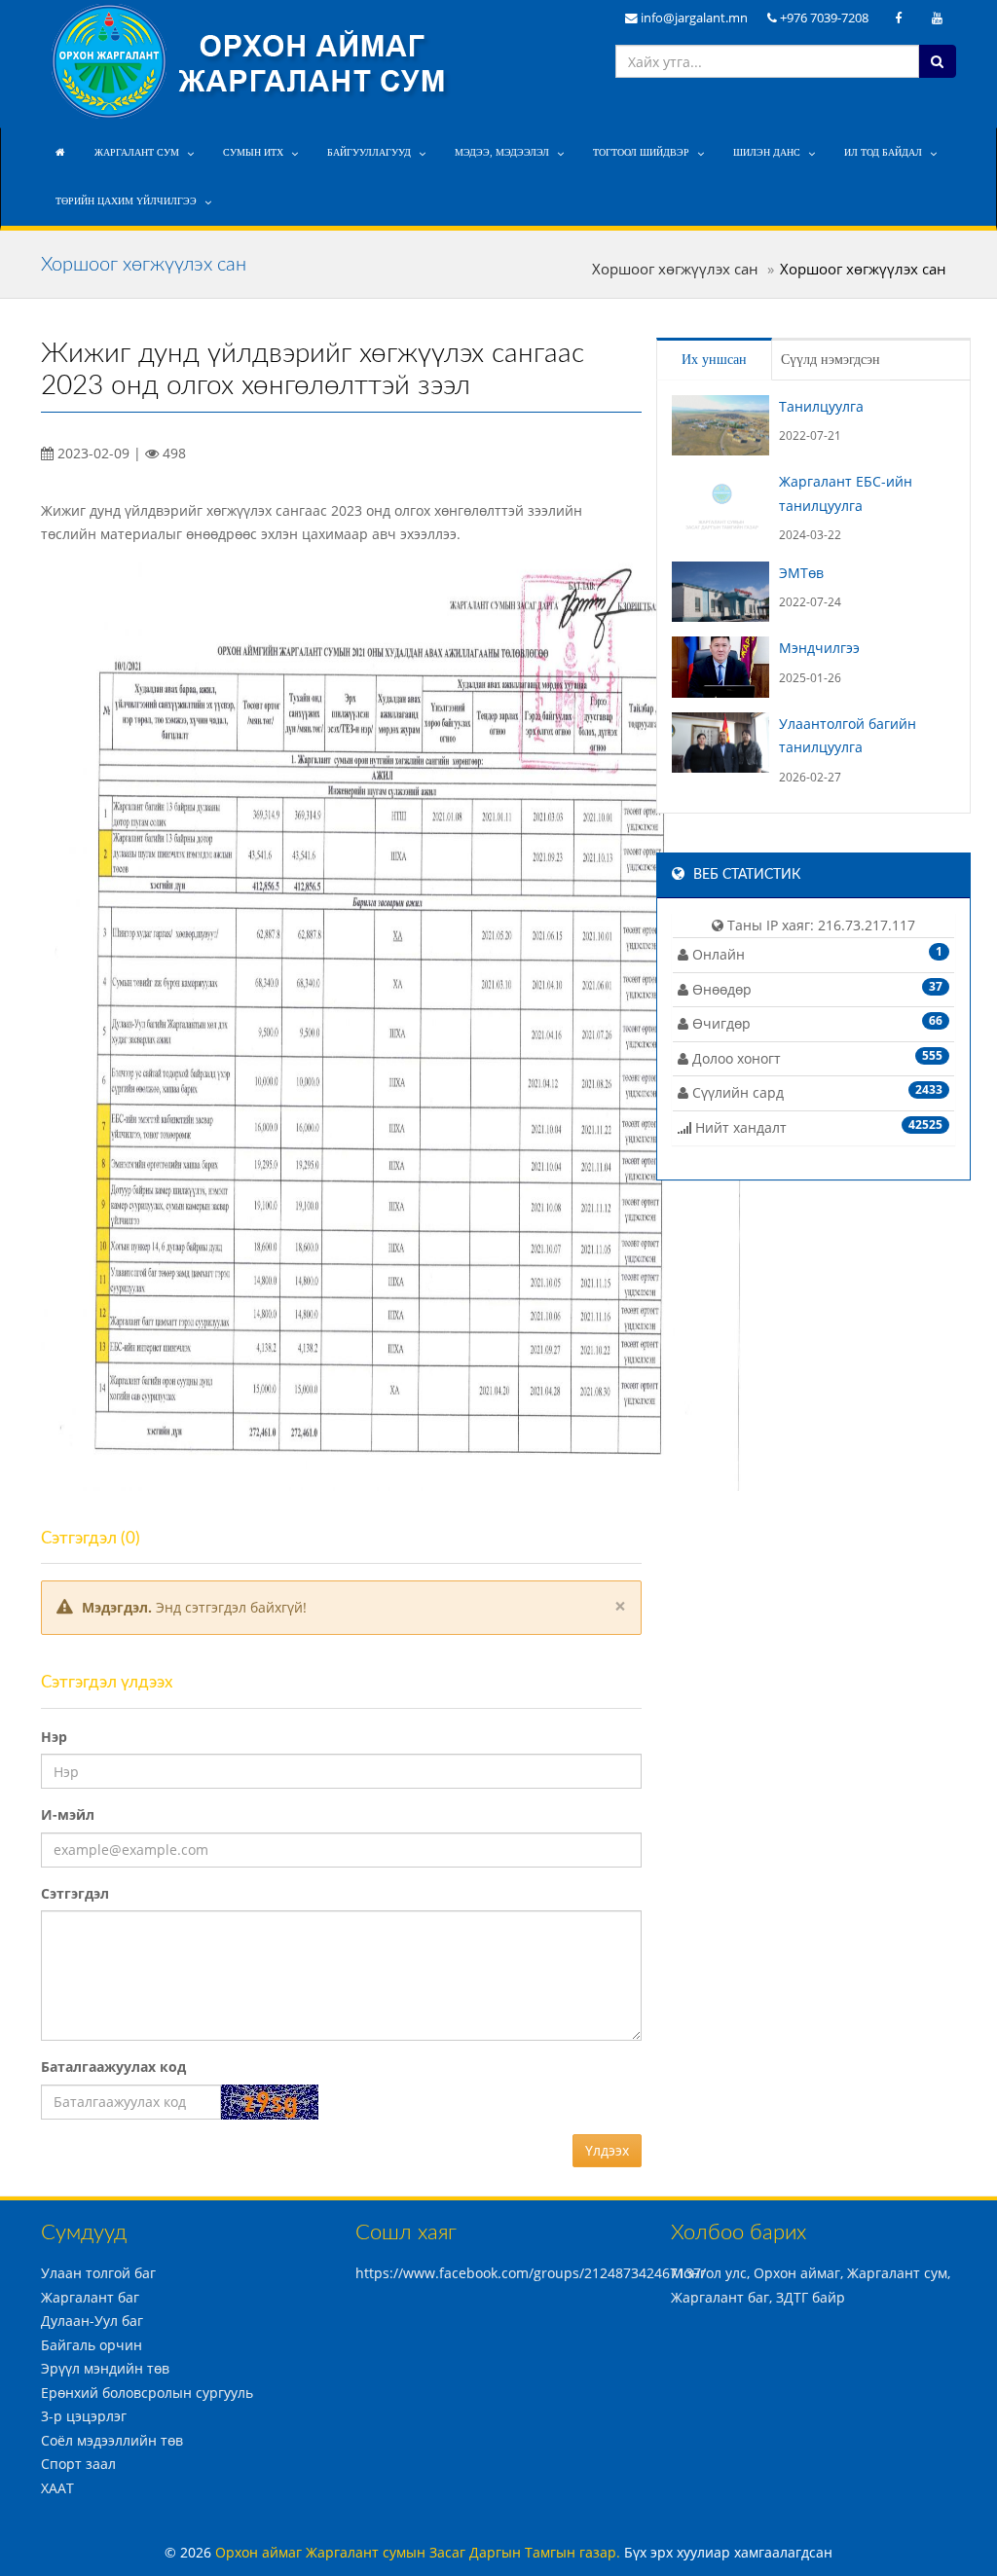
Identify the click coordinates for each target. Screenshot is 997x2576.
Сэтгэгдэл (75, 1893)
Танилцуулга (821, 406)
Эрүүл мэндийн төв (105, 2368)
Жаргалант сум (137, 152)
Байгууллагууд (369, 152)
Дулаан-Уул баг (92, 2321)
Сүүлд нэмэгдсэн (831, 360)
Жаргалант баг (90, 2297)
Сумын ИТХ (253, 152)
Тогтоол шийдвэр (641, 152)
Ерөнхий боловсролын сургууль (147, 2393)
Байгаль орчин (92, 2345)
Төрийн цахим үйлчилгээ (126, 201)
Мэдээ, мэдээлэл (502, 152)
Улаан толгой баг (98, 2273)
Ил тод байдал (883, 152)
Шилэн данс (767, 152)
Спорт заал (78, 2464)
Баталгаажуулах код (113, 2067)
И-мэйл (68, 1814)
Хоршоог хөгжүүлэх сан (675, 269)
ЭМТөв (801, 573)
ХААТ (57, 2488)
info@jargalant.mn (693, 18)
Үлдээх (607, 2150)
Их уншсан (714, 360)
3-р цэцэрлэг (84, 2416)
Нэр (54, 1737)
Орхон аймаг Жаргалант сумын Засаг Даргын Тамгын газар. (420, 2552)
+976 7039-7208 (823, 18)
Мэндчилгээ (819, 648)
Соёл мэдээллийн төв (112, 2440)
